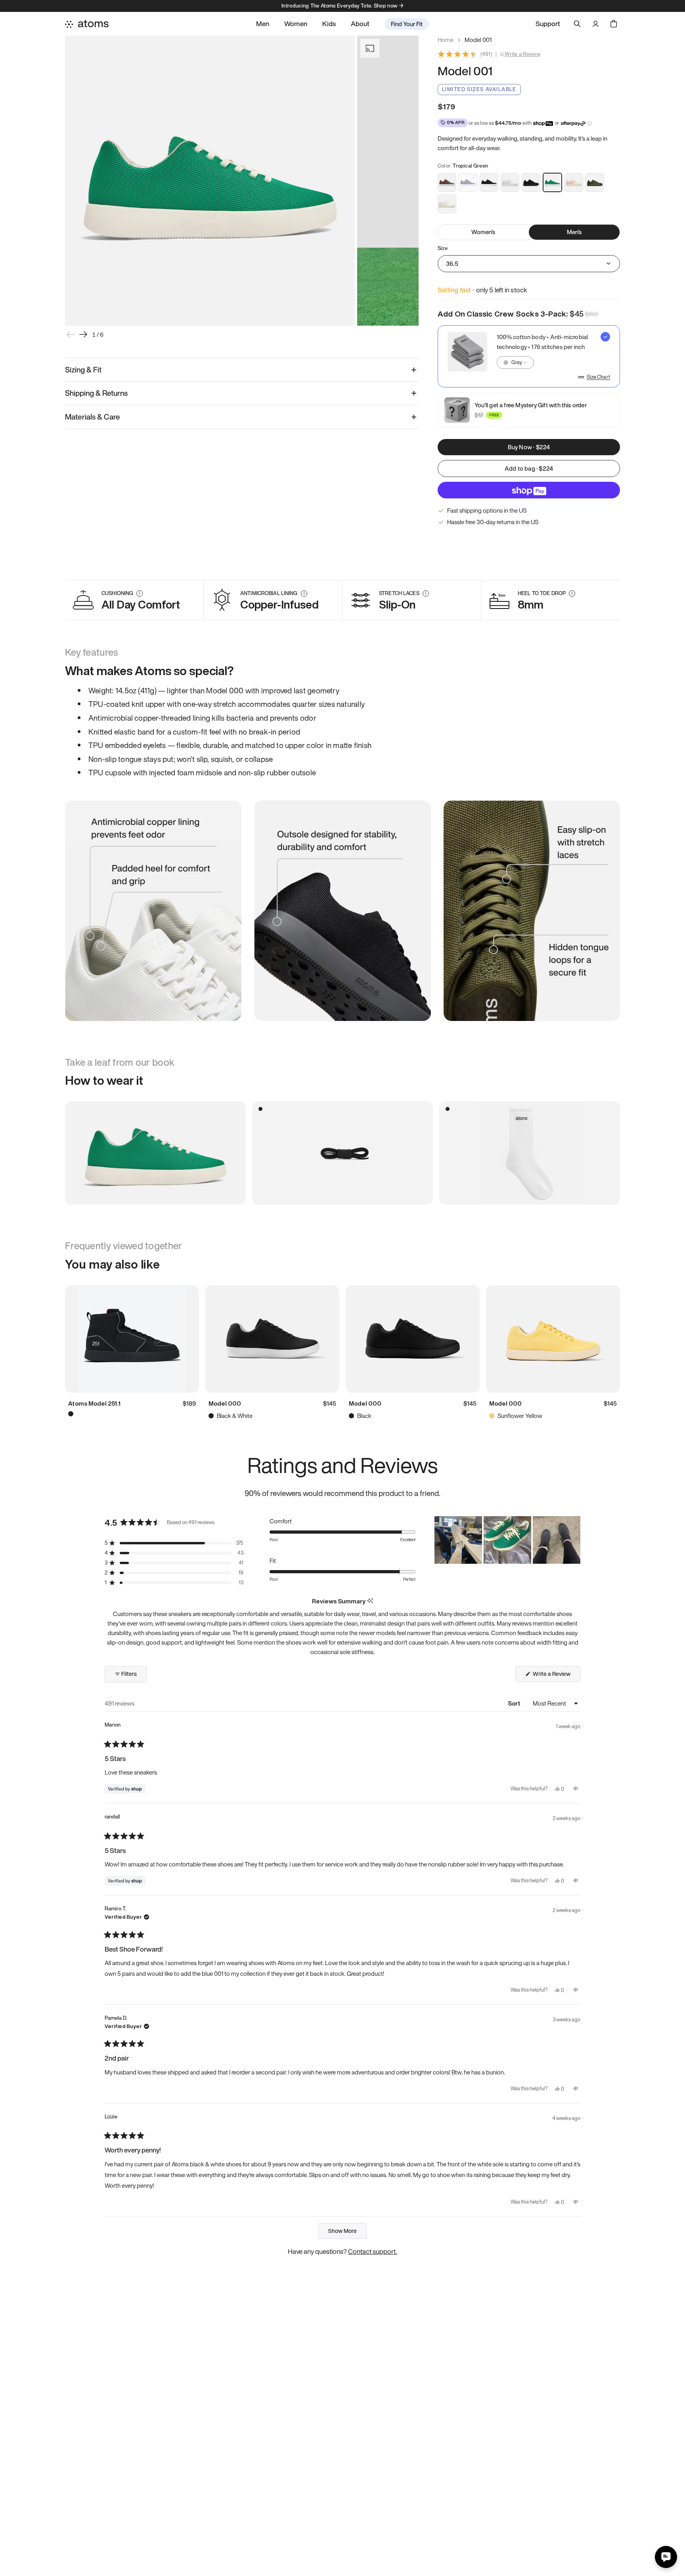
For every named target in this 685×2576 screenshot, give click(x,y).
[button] (174, 1543)
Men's (574, 232)
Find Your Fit (407, 24)
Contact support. (373, 2251)
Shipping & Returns (96, 393)
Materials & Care (93, 417)
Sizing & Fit (83, 370)
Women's (483, 232)
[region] (507, 1540)
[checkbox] (529, 356)
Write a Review (522, 54)
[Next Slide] (574, 1540)
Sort (515, 1703)
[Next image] (83, 334)
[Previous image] (71, 334)
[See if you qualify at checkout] (590, 123)
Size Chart (598, 377)
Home (446, 40)
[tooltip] (370, 1601)
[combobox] (515, 363)
